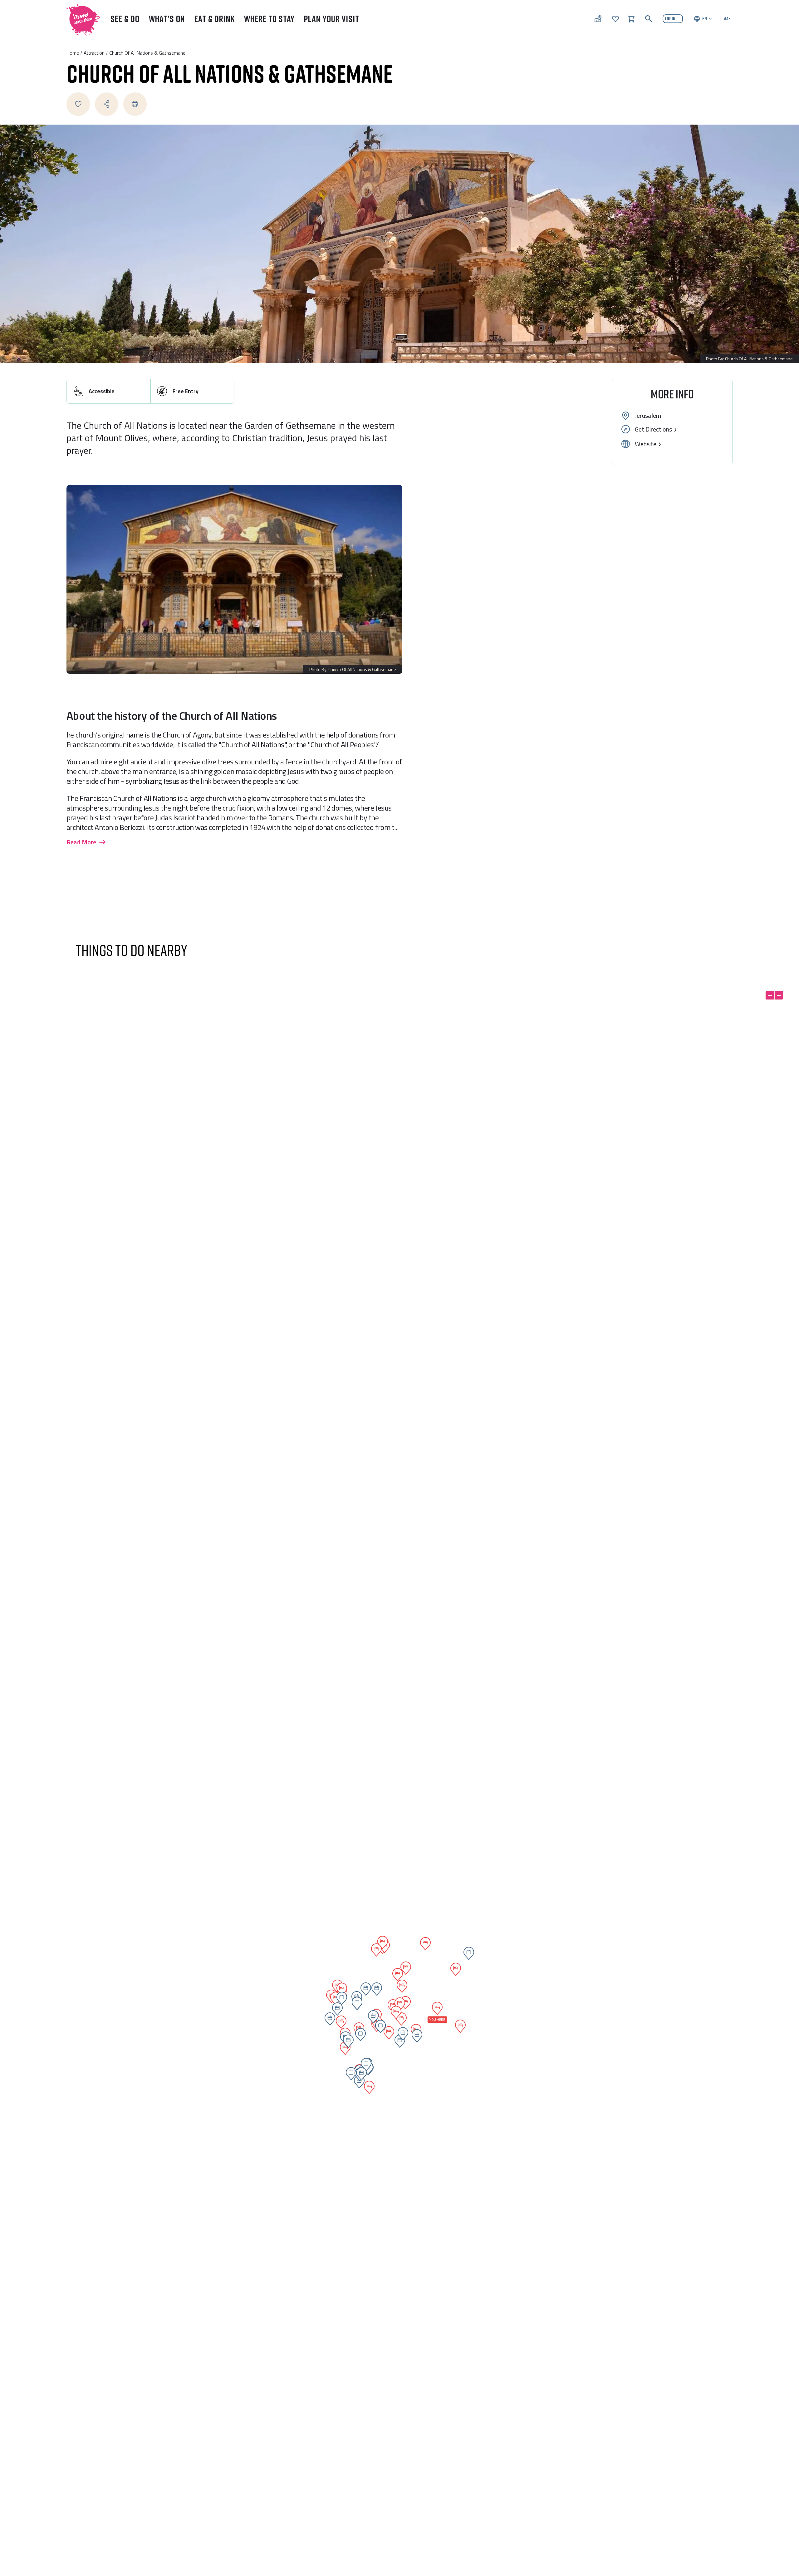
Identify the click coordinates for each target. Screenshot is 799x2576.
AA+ (727, 18)
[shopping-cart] (631, 18)
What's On (167, 19)
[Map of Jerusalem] (598, 19)
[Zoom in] (770, 995)
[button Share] (107, 104)
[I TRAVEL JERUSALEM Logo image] (81, 19)
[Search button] (649, 19)
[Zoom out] (779, 995)
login (670, 18)
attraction (94, 53)
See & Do (125, 19)
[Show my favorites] (615, 18)
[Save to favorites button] (78, 104)
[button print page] (135, 104)
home (73, 53)
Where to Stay (269, 19)
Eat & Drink (215, 19)
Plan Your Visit (332, 19)
